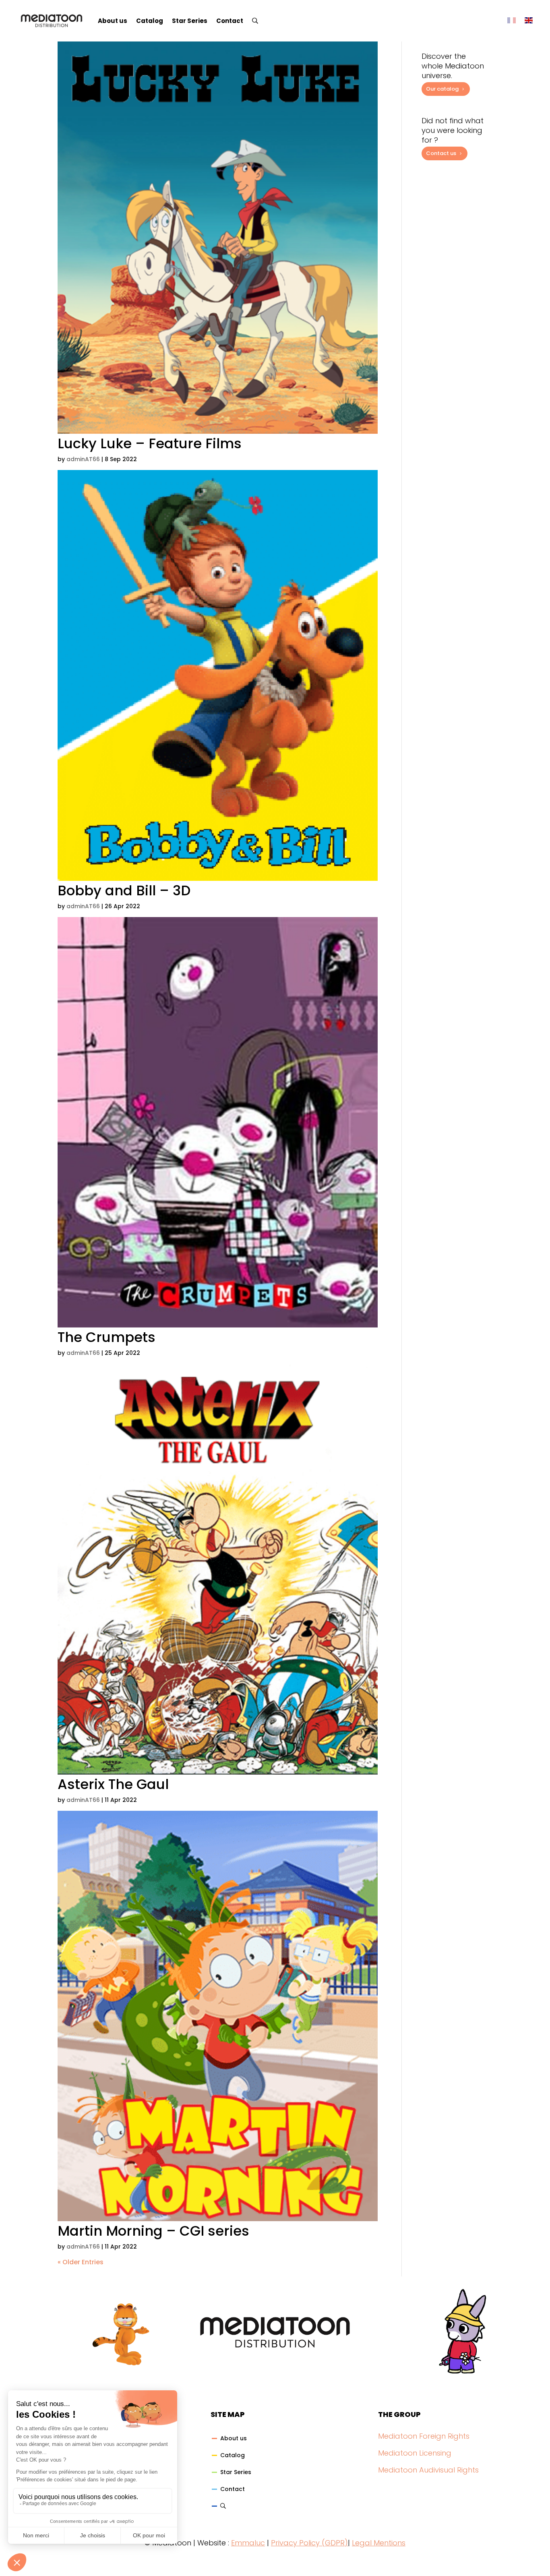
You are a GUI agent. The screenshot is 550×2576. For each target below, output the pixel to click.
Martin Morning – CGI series (153, 2231)
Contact (230, 21)
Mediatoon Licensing (415, 2453)
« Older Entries (81, 2262)
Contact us (441, 153)
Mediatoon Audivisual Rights (428, 2470)
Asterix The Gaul (113, 1784)
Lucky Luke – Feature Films (150, 443)
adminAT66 (83, 459)
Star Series (190, 21)
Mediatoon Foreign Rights (424, 2436)
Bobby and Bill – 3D (124, 890)
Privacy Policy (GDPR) (309, 2543)
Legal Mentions (379, 2543)
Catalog (150, 21)
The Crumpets (106, 1337)
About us (113, 21)
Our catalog (442, 89)
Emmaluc (248, 2543)
